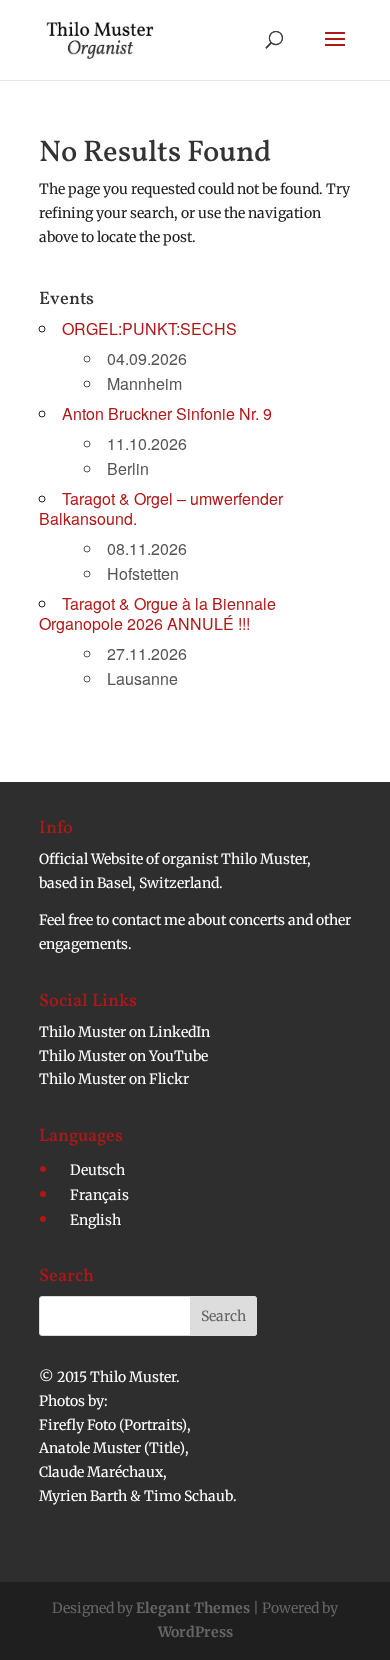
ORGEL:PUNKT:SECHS (149, 328)
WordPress (195, 1632)
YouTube (178, 1056)
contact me (150, 920)
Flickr (169, 1079)
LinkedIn (179, 1032)
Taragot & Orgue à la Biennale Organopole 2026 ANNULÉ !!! (157, 613)
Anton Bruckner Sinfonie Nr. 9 (167, 413)
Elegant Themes (193, 1608)
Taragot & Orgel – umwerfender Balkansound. (161, 508)
